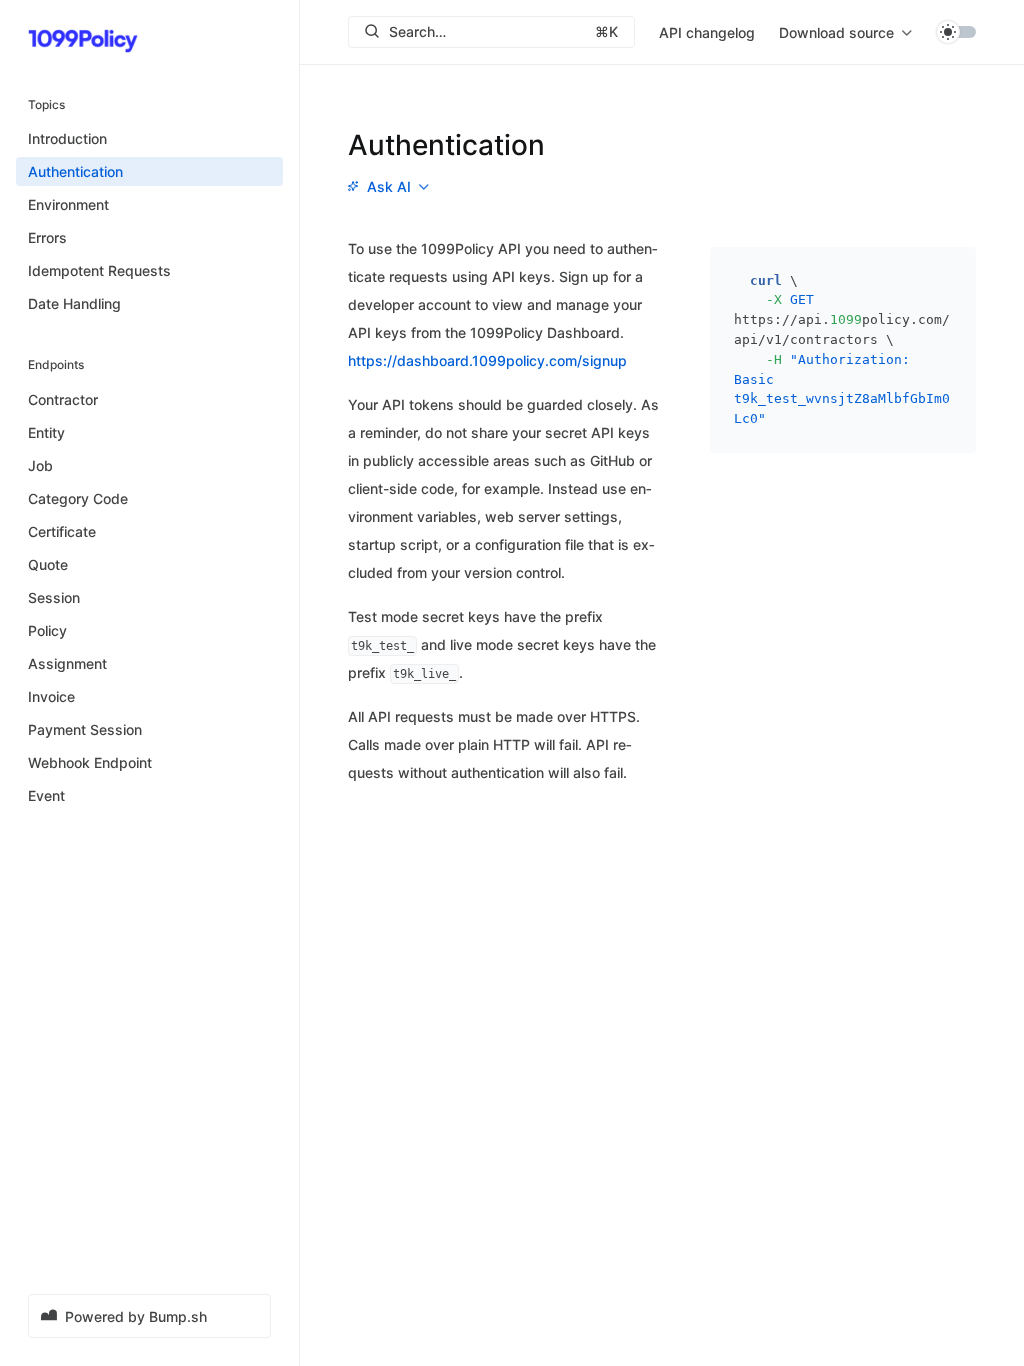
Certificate (62, 531)
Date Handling (74, 303)
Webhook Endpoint (90, 762)
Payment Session (85, 729)
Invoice (51, 696)
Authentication (75, 171)
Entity (46, 432)
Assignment (67, 663)
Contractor (63, 399)
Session (54, 597)
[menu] (845, 32)
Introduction (67, 138)
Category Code (78, 498)
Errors (47, 237)
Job (40, 465)
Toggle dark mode (956, 32)
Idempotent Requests (99, 270)
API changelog (707, 32)
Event (46, 795)
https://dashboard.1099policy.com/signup (487, 360)
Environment (68, 204)
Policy (47, 630)
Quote (48, 564)
